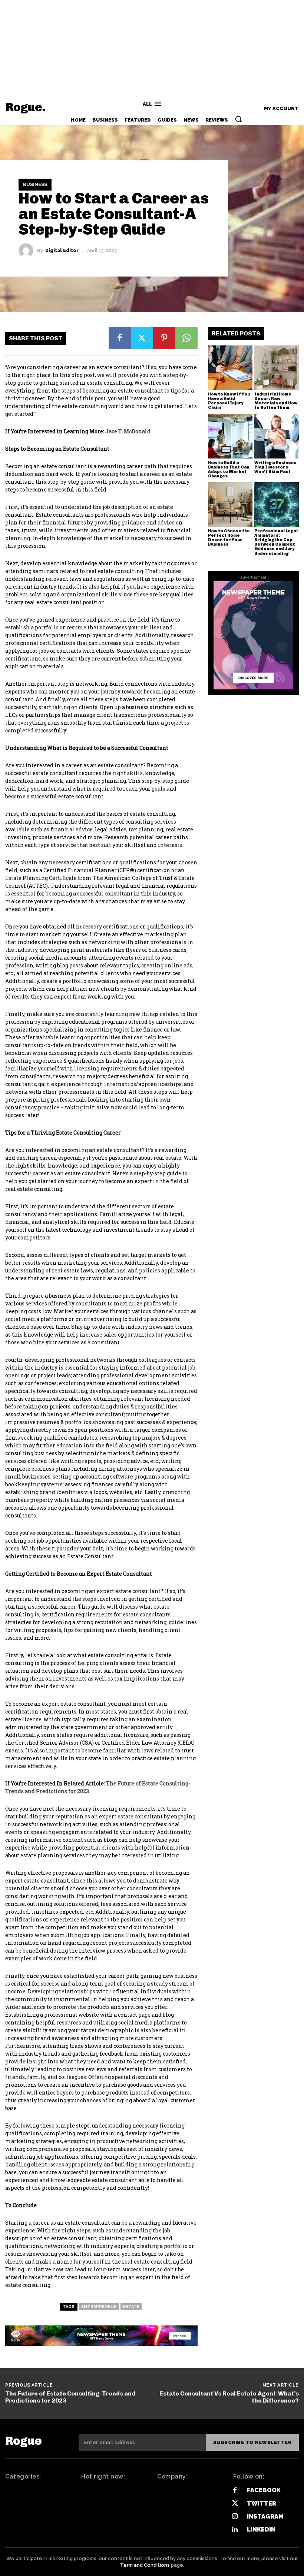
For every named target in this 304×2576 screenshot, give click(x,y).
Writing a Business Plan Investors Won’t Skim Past (275, 467)
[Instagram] (235, 2517)
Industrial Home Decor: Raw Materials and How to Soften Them (276, 401)
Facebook (264, 2490)
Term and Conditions (145, 2565)
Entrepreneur (99, 2307)
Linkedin (261, 2529)
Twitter (262, 2504)
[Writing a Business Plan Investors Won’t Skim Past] (277, 436)
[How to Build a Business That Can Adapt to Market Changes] (230, 436)
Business (35, 185)
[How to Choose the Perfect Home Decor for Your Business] (230, 504)
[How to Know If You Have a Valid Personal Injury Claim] (230, 368)
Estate (131, 2307)
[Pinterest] (164, 338)
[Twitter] (142, 338)
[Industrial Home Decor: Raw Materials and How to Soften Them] (277, 368)
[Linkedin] (235, 2529)
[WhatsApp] (186, 338)
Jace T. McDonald (128, 431)
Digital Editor (62, 251)
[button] (238, 119)
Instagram (265, 2517)
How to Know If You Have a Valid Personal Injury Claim (229, 401)
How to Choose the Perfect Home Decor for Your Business (229, 538)
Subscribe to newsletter (252, 2442)
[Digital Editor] (28, 251)
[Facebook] (120, 338)
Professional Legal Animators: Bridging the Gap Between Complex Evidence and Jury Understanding (276, 542)
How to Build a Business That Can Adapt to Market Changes (229, 469)
